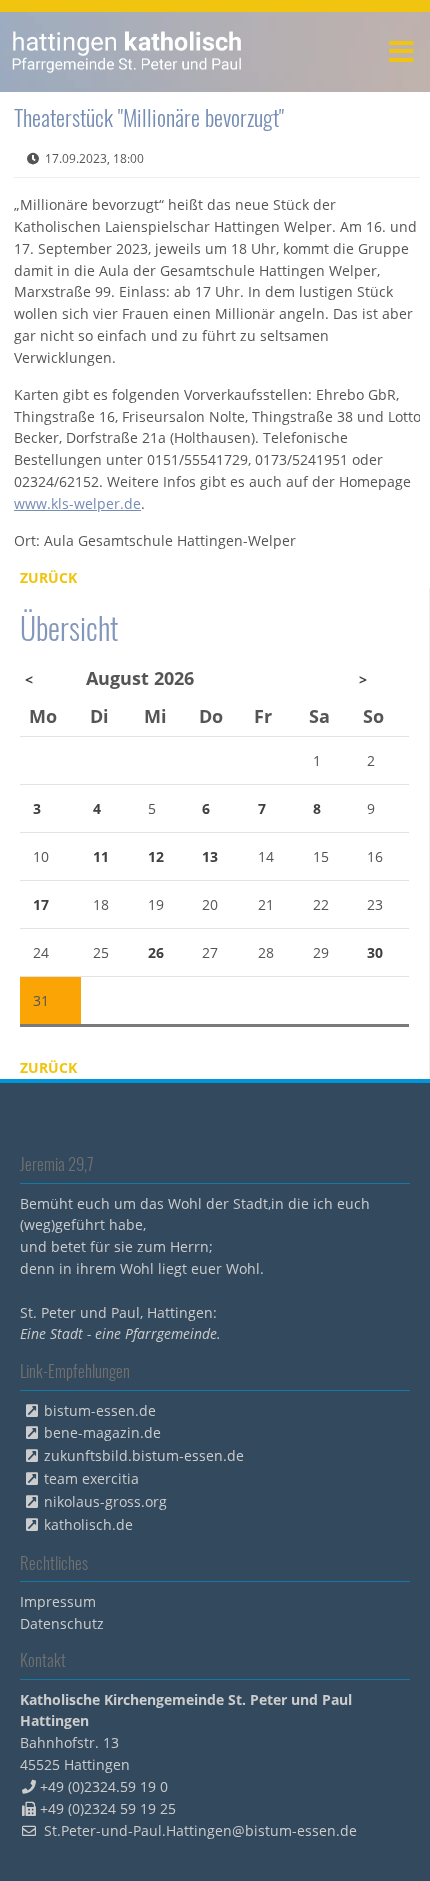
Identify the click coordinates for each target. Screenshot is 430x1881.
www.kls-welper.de (77, 503)
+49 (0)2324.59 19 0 (104, 1786)
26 (156, 952)
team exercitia (91, 1478)
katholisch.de (88, 1524)
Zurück (48, 577)
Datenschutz (62, 1623)
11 (101, 856)
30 (375, 952)
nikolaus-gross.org (105, 1501)
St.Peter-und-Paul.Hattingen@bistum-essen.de (200, 1830)
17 (41, 904)
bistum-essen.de (100, 1410)
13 (210, 856)
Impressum (58, 1601)
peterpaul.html (127, 52)
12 (156, 856)
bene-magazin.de (102, 1432)
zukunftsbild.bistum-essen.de (144, 1455)
